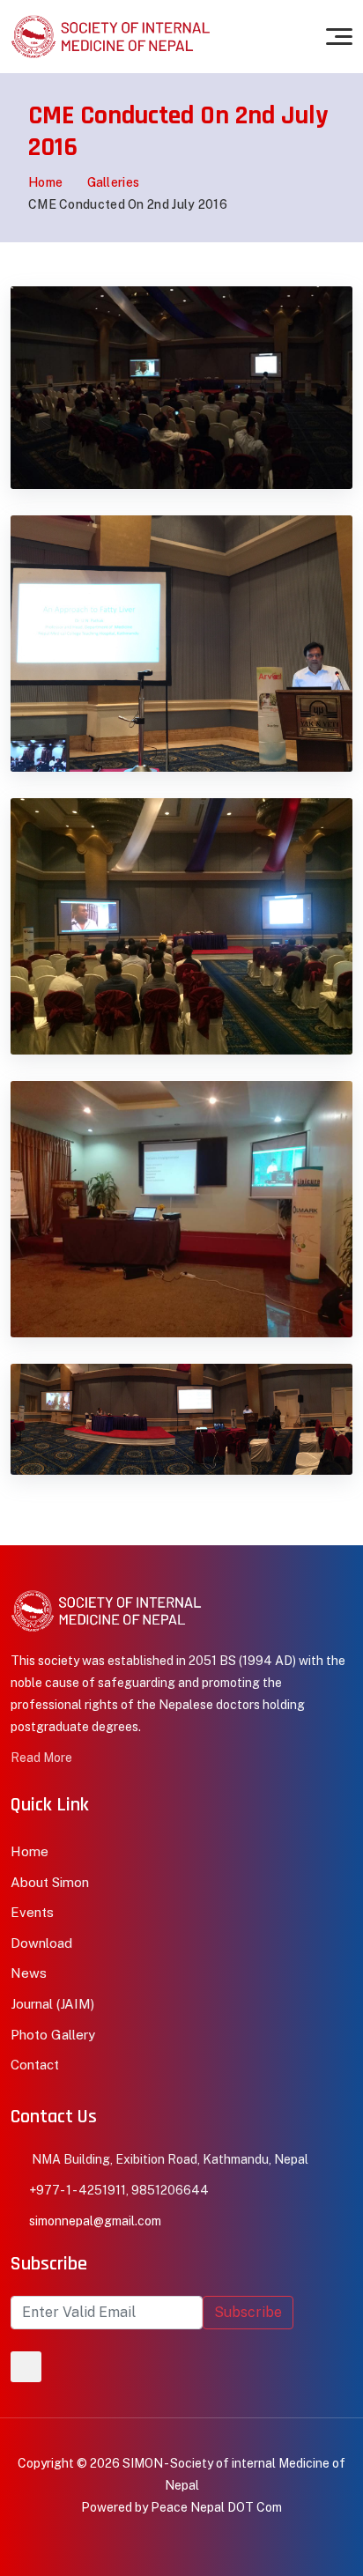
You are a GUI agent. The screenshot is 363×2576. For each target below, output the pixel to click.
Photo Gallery (53, 2035)
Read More (41, 1758)
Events (32, 1912)
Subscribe (248, 2312)
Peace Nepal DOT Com (216, 2507)
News (29, 1973)
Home (45, 182)
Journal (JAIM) (52, 2004)
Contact (35, 2065)
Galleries (114, 182)
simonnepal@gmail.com (95, 2221)
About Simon (50, 1882)
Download (41, 1943)
